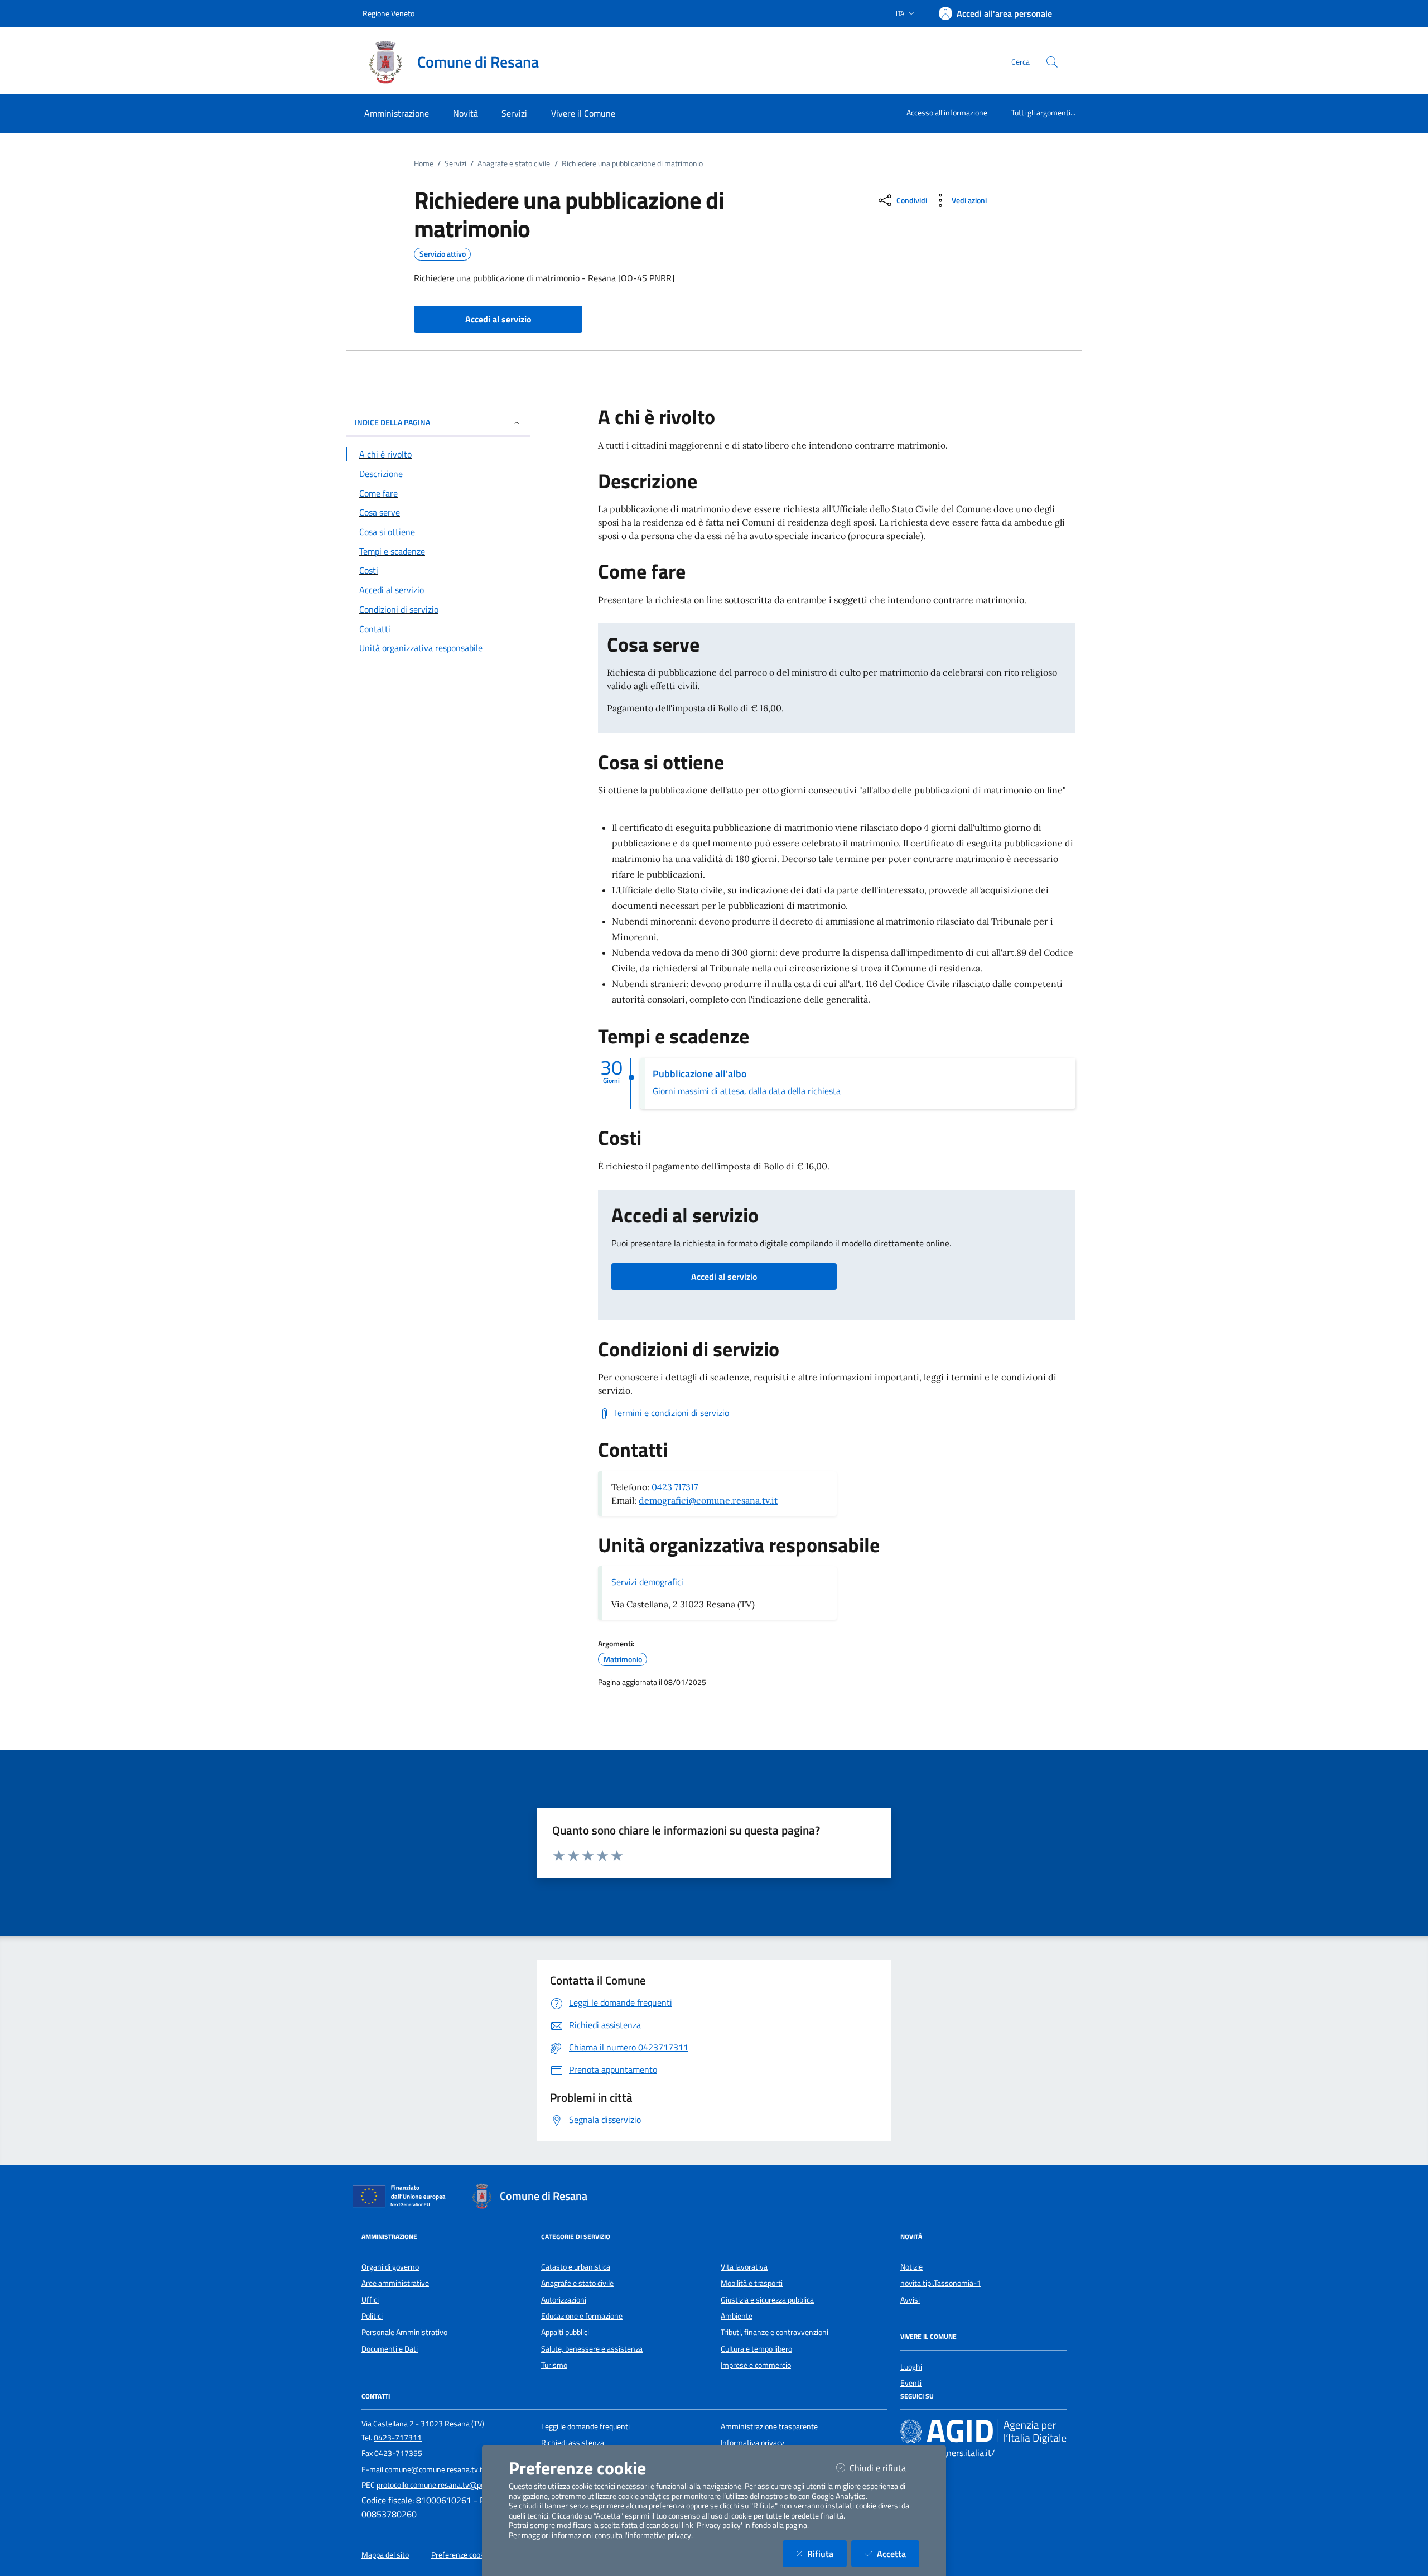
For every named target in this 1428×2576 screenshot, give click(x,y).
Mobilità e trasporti (752, 2283)
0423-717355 (398, 2453)
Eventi (911, 2383)
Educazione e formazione (582, 2316)
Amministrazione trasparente (769, 2426)
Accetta (898, 2553)
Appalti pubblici (565, 2332)
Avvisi (910, 2300)
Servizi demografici (647, 1582)
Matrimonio (623, 1659)
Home (424, 163)
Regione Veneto (389, 13)
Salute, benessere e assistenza (592, 2349)
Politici (372, 2316)
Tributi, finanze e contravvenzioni (775, 2332)
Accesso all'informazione (947, 112)
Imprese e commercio (756, 2365)
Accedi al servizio (724, 1277)
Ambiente (737, 2316)
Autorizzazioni (564, 2300)
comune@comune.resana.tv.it (435, 2469)
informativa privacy (659, 2535)
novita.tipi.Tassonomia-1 (941, 2283)
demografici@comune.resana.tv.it (708, 1500)
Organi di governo (390, 2267)
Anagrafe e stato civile (514, 163)
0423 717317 (675, 1487)
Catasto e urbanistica (576, 2267)
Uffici (370, 2300)
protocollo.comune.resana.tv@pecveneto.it (447, 2485)
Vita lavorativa (744, 2267)
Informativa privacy (752, 2443)
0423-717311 (398, 2438)
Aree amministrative (395, 2283)
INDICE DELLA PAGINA (392, 422)
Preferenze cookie (460, 2555)
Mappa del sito (385, 2555)
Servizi (455, 163)
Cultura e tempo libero (756, 2349)
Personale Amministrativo (404, 2332)
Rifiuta (827, 2553)
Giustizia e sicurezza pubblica (767, 2300)
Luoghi (911, 2367)
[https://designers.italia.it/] (983, 2431)
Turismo (554, 2365)
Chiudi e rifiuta (884, 2467)
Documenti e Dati (390, 2349)
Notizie (911, 2267)
